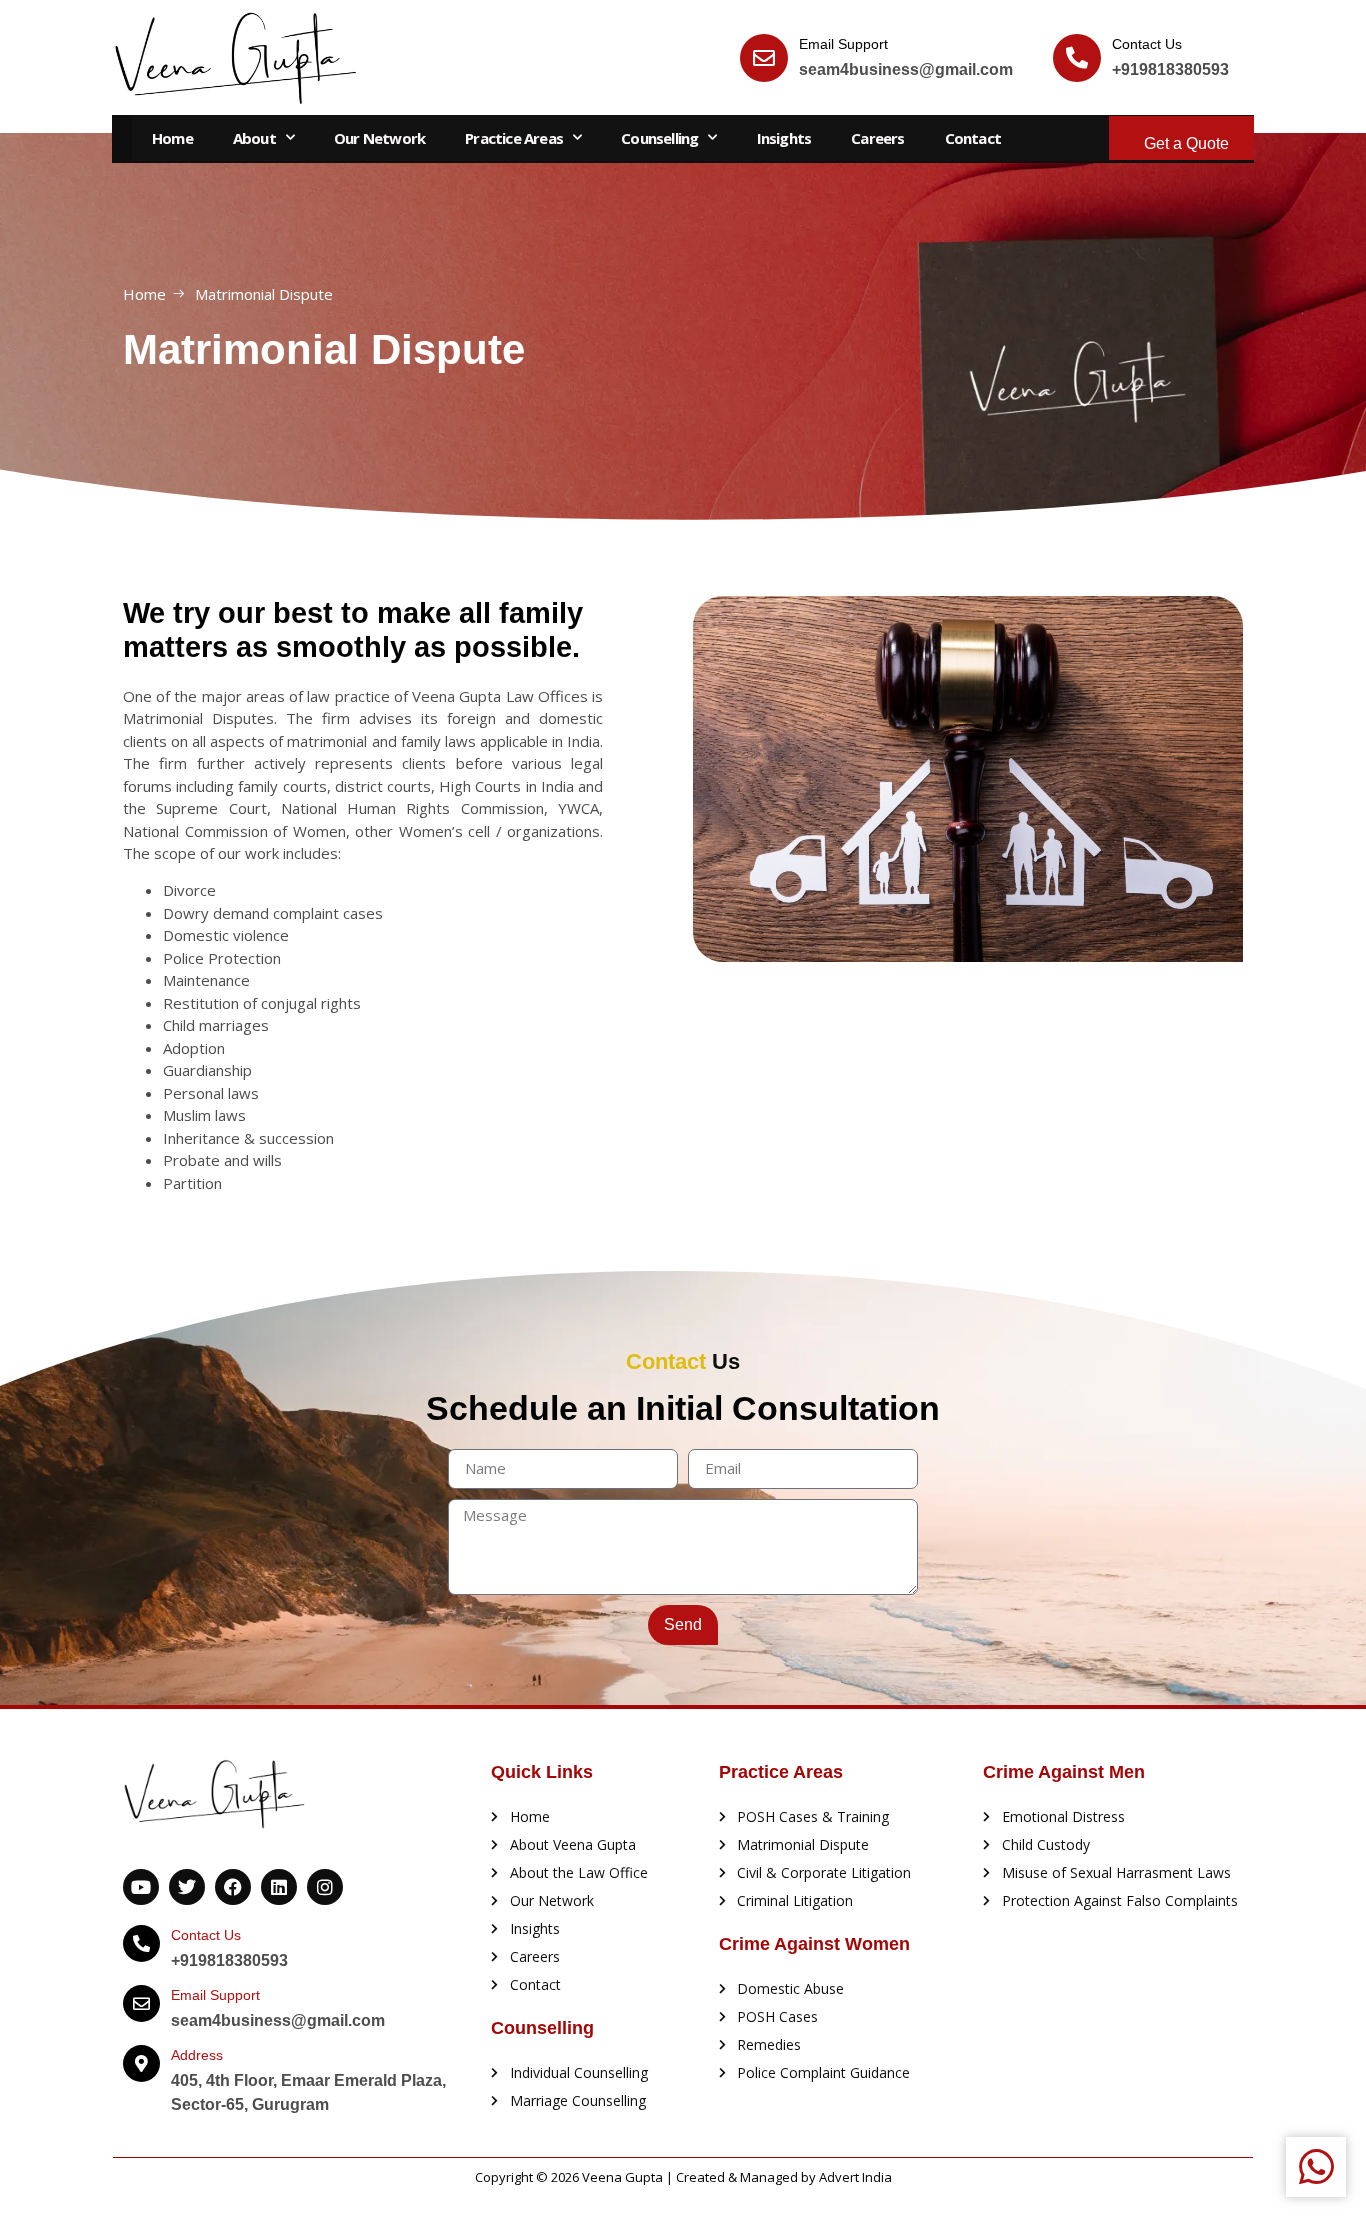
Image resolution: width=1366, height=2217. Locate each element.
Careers (877, 138)
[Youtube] (141, 1887)
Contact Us (1147, 44)
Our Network (379, 138)
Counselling (659, 138)
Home (172, 138)
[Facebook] (233, 1887)
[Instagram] (325, 1887)
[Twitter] (187, 1887)
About (254, 138)
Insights (784, 138)
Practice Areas (514, 138)
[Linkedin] (279, 1887)
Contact (973, 138)
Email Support (843, 44)
